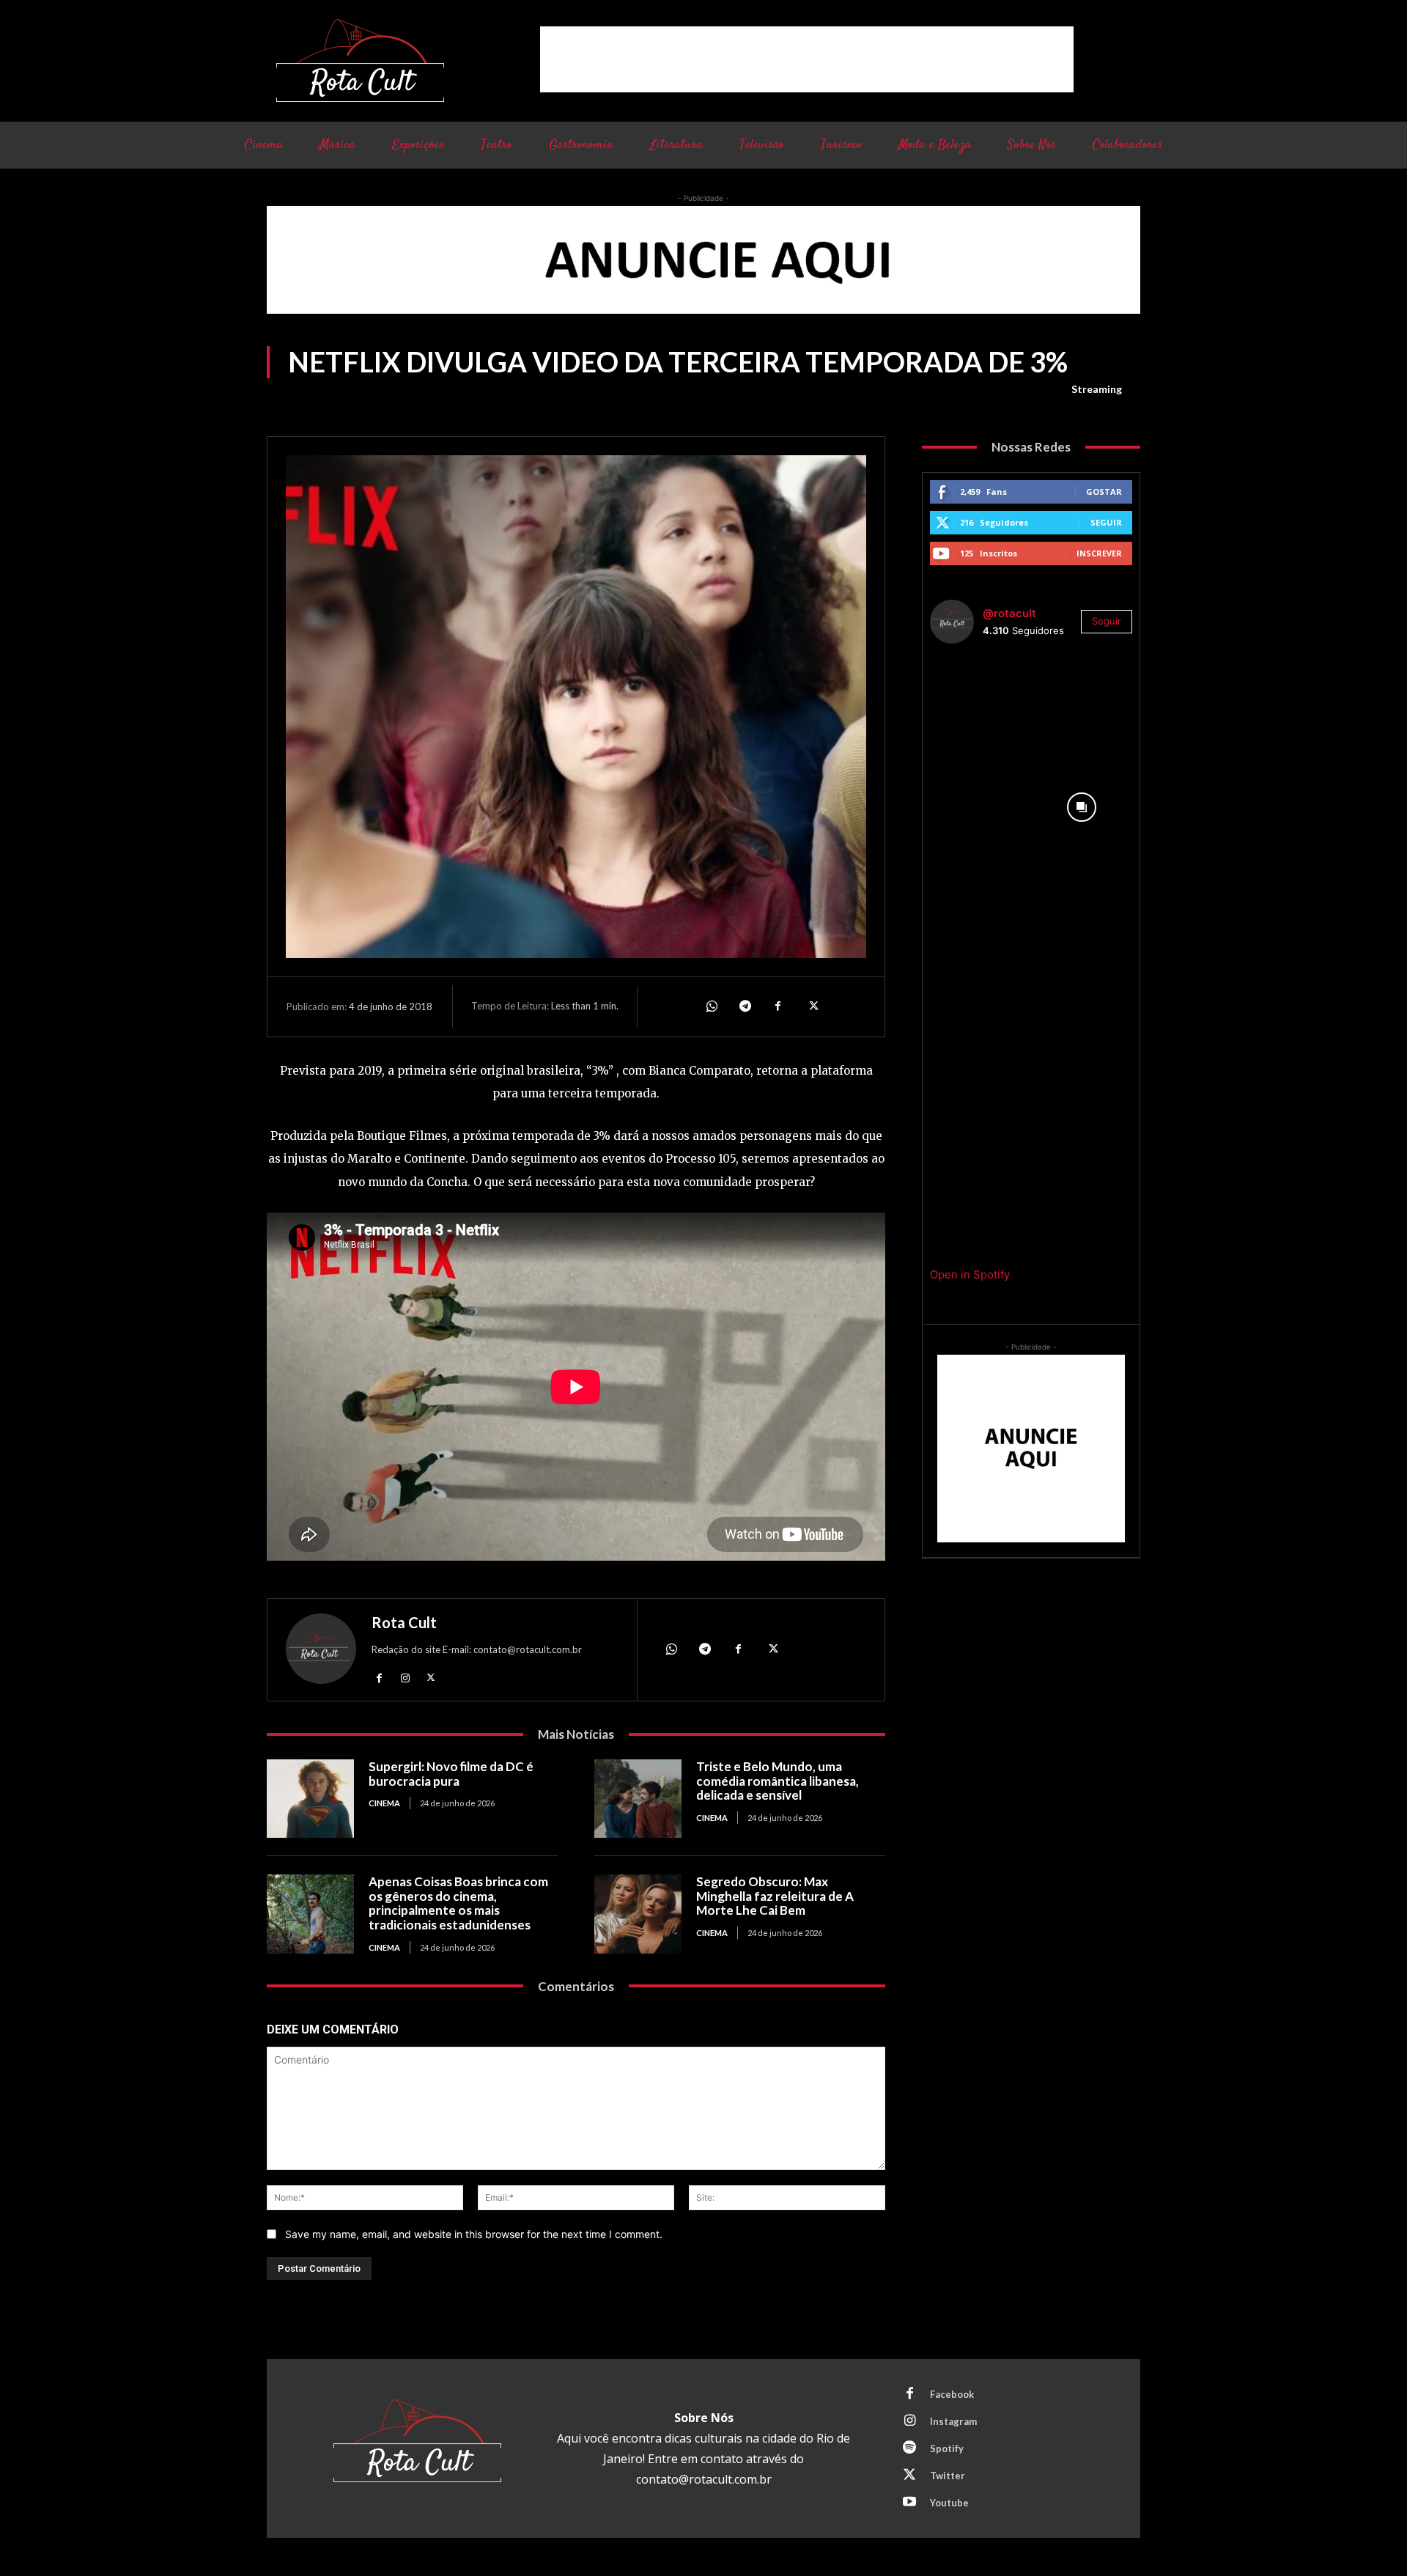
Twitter (948, 2476)
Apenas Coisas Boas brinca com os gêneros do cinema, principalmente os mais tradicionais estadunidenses (458, 1903)
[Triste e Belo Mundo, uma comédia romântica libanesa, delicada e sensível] (638, 1799)
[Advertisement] (807, 59)
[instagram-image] (981, 706)
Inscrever (1099, 553)
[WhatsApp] (711, 1007)
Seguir (1106, 522)
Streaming (1097, 389)
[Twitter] (812, 1007)
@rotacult (1009, 613)
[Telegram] (745, 1007)
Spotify (947, 2448)
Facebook (952, 2394)
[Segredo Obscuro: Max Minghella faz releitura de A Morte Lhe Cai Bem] (638, 1914)
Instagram (953, 2421)
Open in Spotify (970, 1274)
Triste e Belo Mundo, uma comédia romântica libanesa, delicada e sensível (778, 1781)
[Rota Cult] (321, 1652)
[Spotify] (909, 2448)
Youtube (949, 2503)
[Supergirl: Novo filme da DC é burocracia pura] (310, 1799)
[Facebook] (778, 1007)
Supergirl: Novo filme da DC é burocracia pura (451, 1774)
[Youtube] (909, 2503)
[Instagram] (405, 1677)
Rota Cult (404, 1622)
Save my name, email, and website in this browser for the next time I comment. (474, 2234)
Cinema (384, 1803)
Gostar (1104, 492)
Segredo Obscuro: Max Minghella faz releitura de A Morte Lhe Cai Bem (775, 1896)
